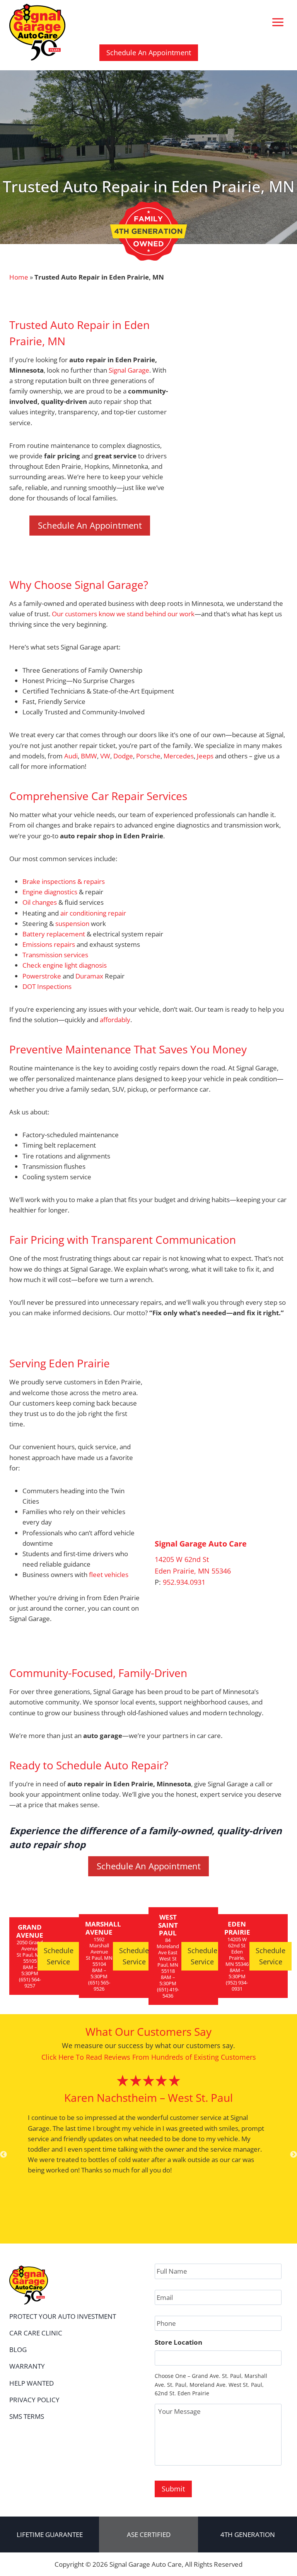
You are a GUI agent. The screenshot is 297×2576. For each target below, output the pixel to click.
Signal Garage (129, 370)
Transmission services (55, 955)
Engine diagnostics (50, 892)
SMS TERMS (27, 2416)
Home (19, 277)
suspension (72, 923)
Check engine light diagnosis (65, 965)
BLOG (18, 2350)
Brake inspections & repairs (64, 881)
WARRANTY (27, 2366)
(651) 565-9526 (99, 1986)
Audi (71, 756)
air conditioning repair (93, 913)
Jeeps (205, 756)
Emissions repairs (49, 944)
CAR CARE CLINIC (36, 2333)
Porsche (148, 756)
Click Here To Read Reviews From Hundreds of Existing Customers (149, 2057)
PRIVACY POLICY (34, 2400)
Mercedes (179, 756)
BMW (89, 756)
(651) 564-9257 (30, 1982)
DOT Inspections (47, 986)
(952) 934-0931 (237, 1986)
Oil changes (40, 902)
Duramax (89, 976)
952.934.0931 (184, 1582)
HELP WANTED (32, 2383)
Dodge (123, 756)
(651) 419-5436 (168, 1993)
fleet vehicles (109, 1575)
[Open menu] (278, 22)
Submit (173, 2489)
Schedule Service (59, 1956)
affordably (115, 1020)
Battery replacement (54, 934)
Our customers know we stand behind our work (123, 614)
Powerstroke (42, 976)
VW (105, 756)
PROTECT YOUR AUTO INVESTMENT (63, 2316)
